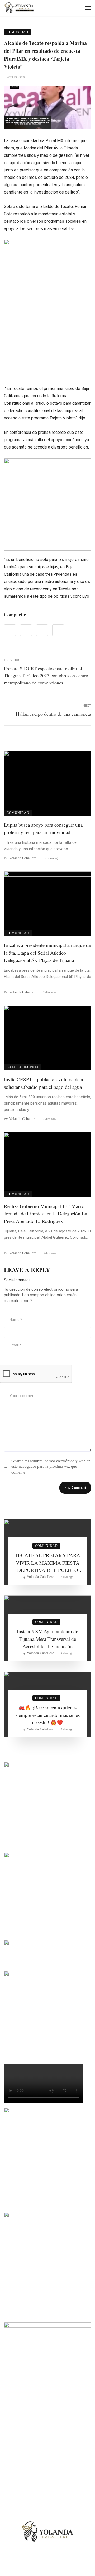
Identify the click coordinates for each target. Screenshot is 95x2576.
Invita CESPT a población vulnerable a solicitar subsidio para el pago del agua (43, 1083)
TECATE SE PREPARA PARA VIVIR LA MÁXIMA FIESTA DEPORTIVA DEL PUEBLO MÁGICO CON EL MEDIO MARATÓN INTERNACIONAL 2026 (48, 1563)
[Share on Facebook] (10, 630)
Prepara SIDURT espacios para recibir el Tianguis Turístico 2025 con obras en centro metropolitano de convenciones (46, 675)
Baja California (23, 1067)
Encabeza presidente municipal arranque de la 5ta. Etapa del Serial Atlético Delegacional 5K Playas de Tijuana (47, 953)
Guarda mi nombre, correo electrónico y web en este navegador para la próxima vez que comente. (51, 1467)
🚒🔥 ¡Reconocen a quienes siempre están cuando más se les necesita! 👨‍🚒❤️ (48, 1715)
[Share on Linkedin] (58, 630)
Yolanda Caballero (23, 858)
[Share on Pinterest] (42, 630)
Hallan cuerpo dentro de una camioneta (53, 714)
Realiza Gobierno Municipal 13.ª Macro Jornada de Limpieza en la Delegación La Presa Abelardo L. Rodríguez (46, 1214)
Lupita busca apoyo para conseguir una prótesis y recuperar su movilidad (43, 829)
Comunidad (17, 32)
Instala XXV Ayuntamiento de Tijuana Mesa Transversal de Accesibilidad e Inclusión (47, 1639)
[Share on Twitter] (26, 630)
